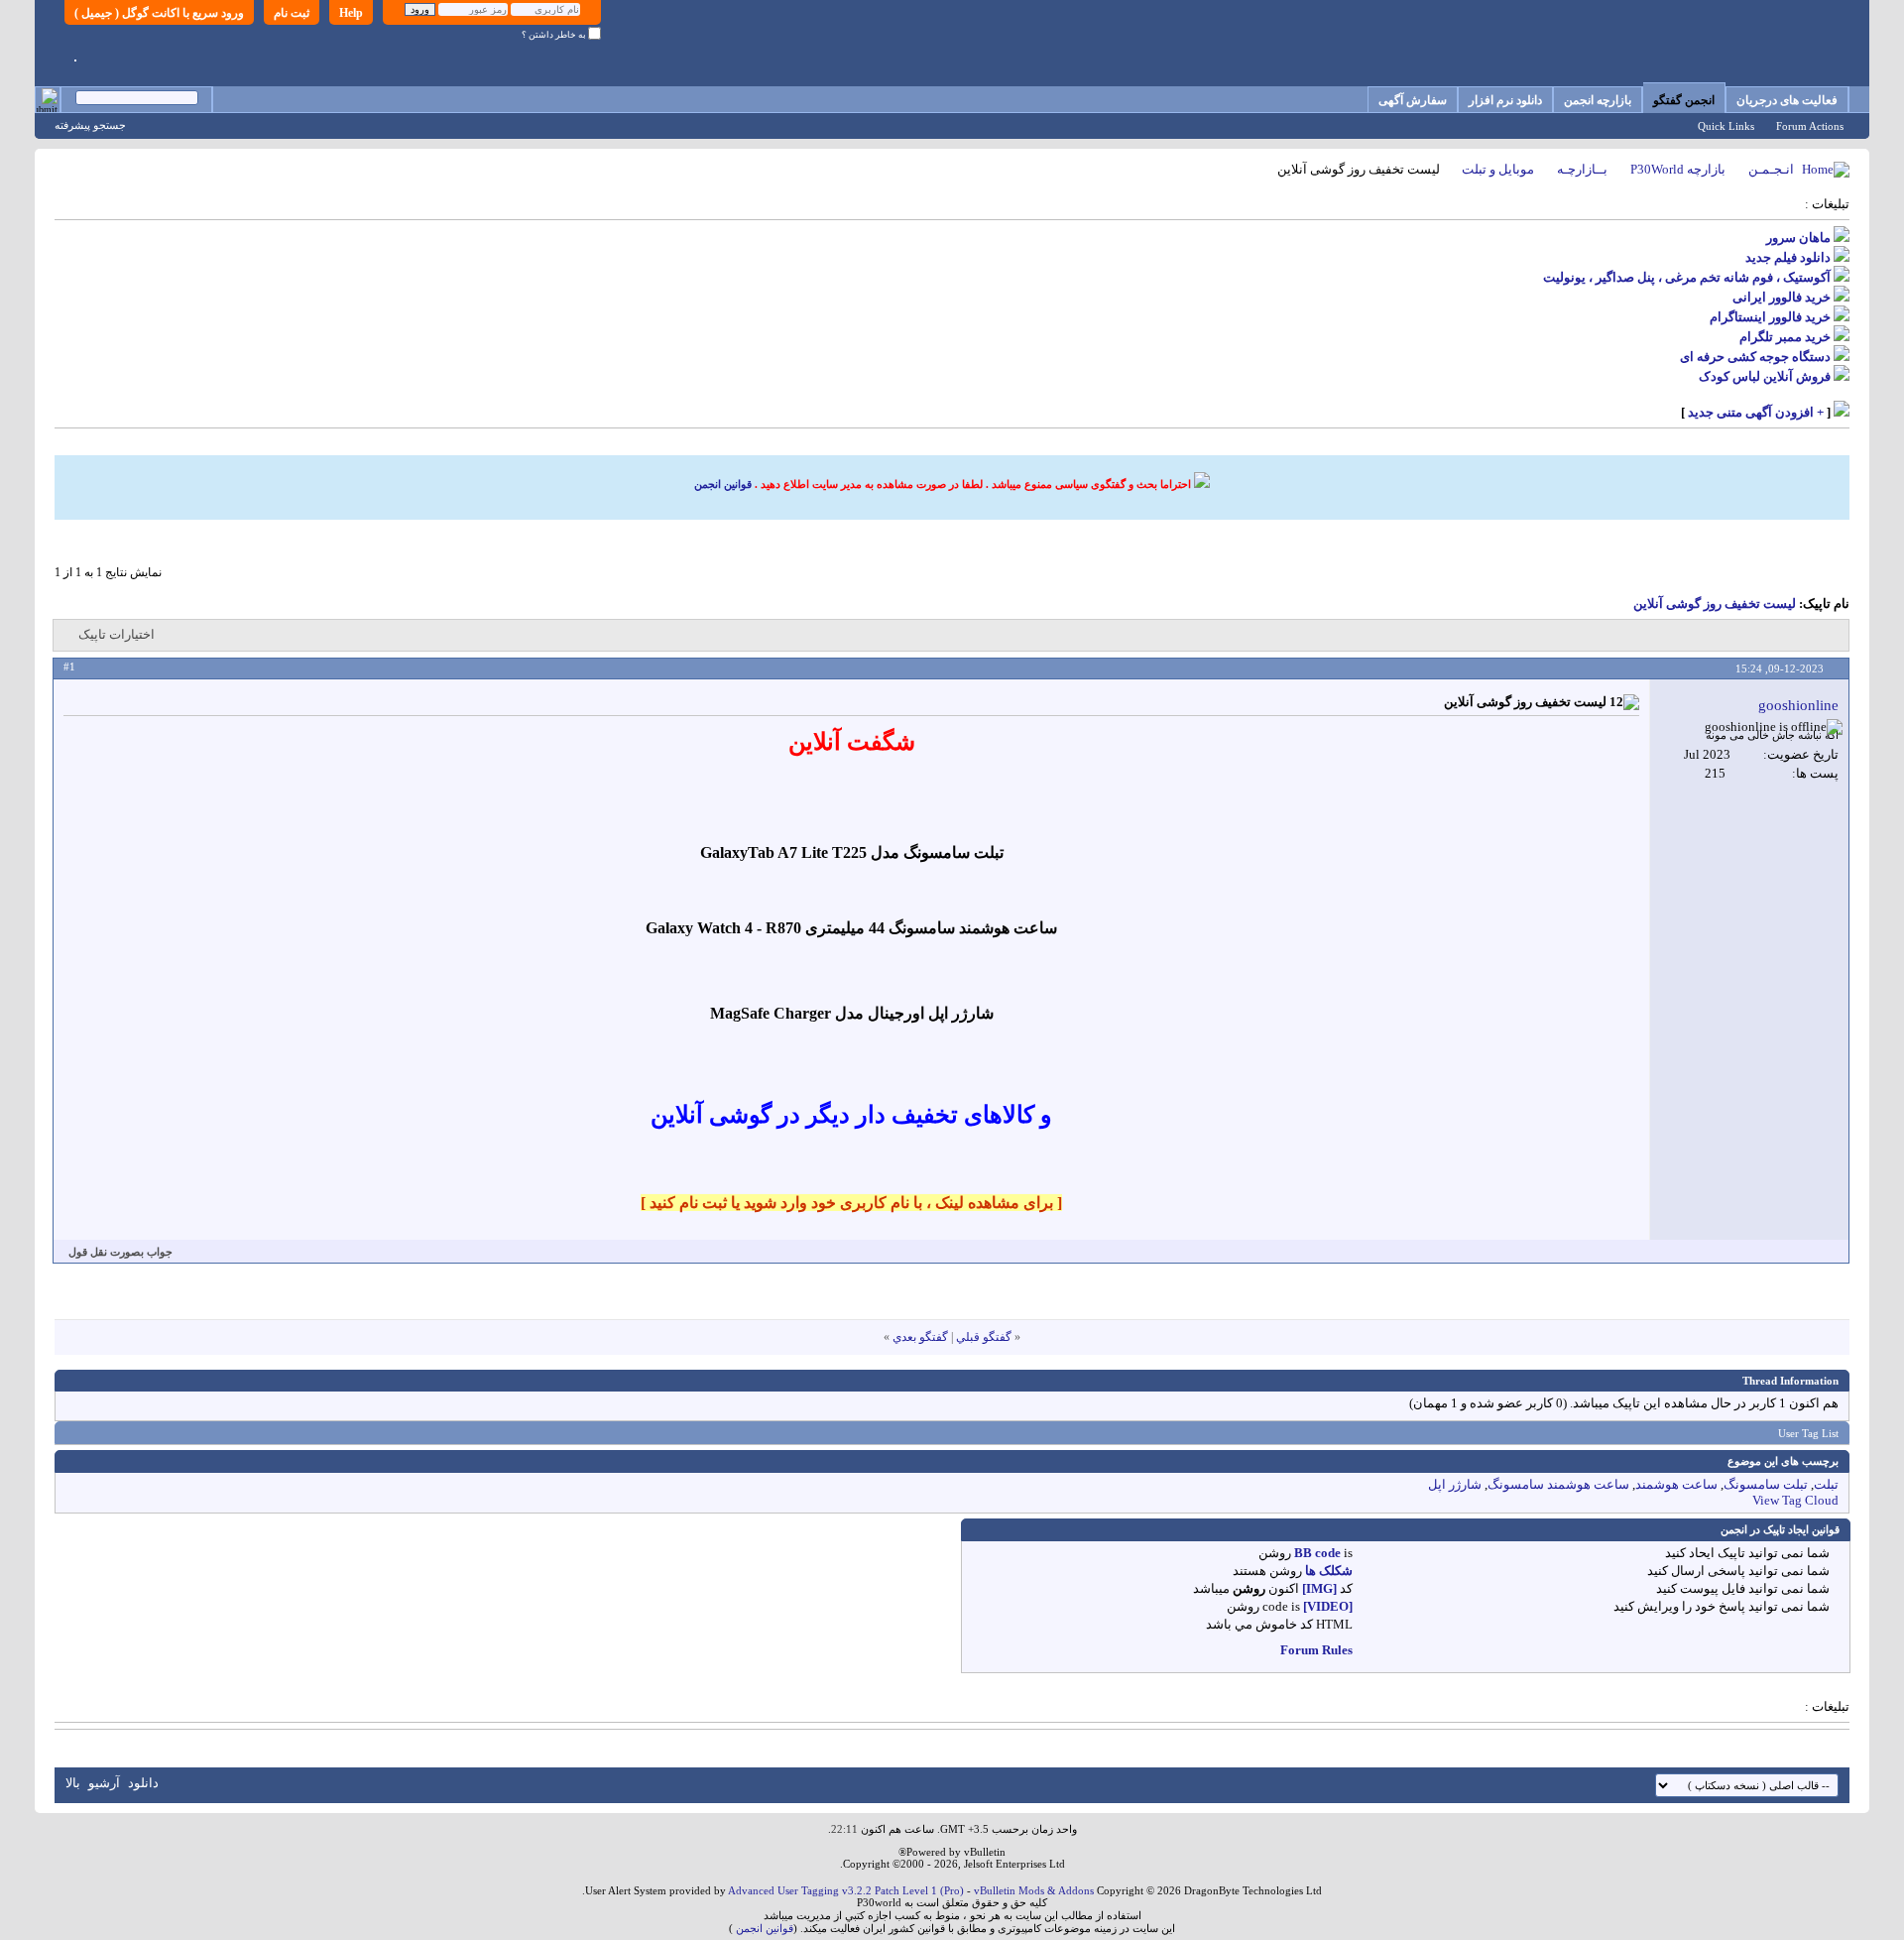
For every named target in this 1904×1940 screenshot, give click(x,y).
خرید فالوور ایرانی (1782, 297)
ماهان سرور (1798, 238)
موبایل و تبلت (1498, 169)
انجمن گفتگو (1684, 100)
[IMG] (1319, 1588)
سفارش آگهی (1413, 100)
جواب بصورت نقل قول (120, 1252)
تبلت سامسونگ (1766, 1484)
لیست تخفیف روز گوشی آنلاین (1715, 604)
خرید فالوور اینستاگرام (1770, 317)
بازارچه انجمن (1598, 100)
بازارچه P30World (1678, 169)
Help (351, 13)
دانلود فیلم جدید (1788, 257)
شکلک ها (1329, 1571)
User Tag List (1808, 1433)
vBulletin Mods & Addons (1034, 1890)
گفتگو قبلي (984, 1337)
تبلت (1826, 1484)
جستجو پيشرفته (90, 125)
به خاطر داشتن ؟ (555, 35)
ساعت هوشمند (1676, 1484)
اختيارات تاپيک (117, 634)
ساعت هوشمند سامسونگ (1558, 1484)
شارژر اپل (1455, 1484)
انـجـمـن (1771, 169)
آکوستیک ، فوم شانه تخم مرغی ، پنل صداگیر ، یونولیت (1687, 277)
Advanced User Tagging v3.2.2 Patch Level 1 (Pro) (846, 1890)
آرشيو (104, 1783)
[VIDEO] (1328, 1606)
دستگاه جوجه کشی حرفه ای (1755, 357)
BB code (1317, 1553)
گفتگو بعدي (920, 1337)
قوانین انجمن (723, 484)
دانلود (143, 1783)
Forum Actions (1810, 126)
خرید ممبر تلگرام (1785, 337)
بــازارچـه (1582, 169)
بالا (73, 1783)
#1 (69, 667)
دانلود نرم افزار (1505, 100)
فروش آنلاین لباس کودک (1765, 376)
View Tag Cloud (1795, 1500)
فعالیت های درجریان (1787, 100)
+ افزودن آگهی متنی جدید (1756, 412)
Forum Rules (1316, 1650)
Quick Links (1726, 126)
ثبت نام (292, 13)
